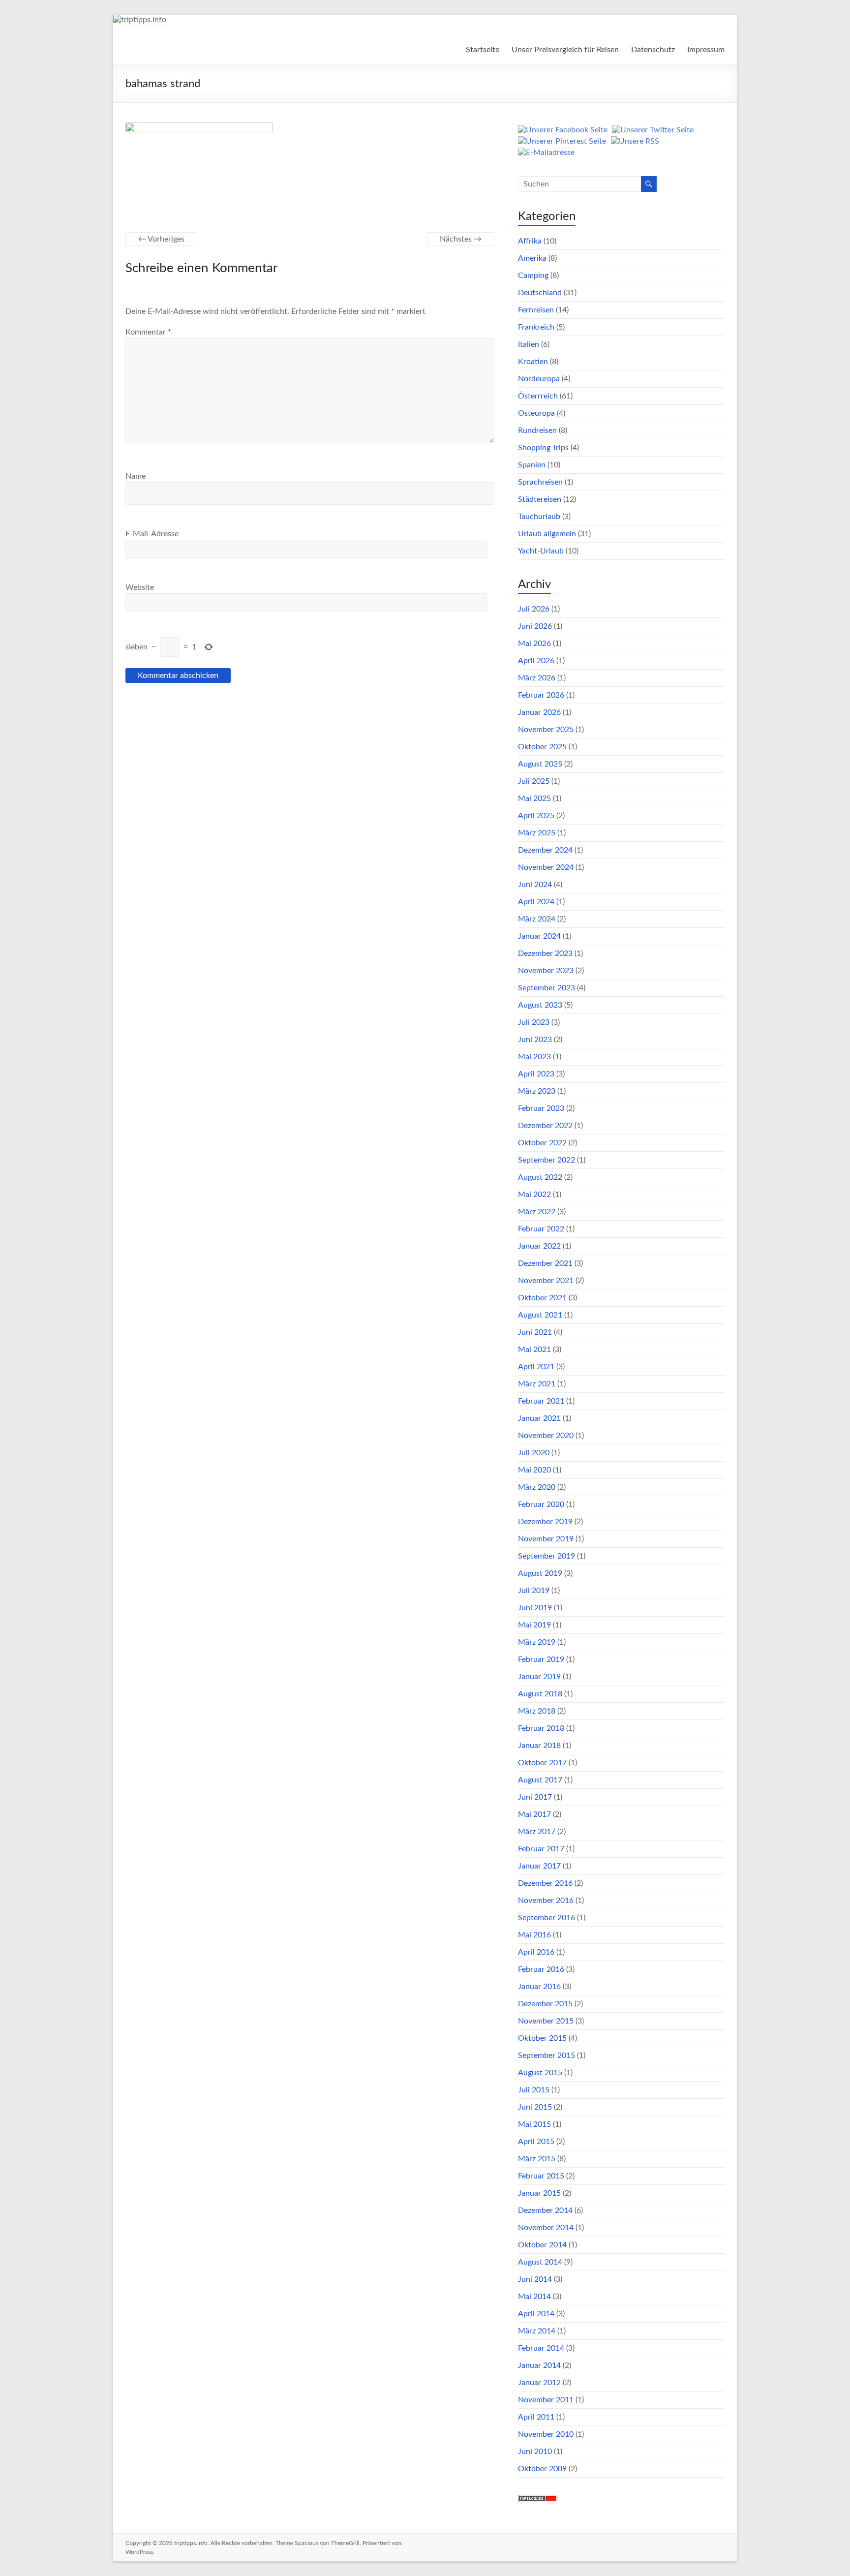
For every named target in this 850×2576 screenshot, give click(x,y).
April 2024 (536, 902)
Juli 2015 (534, 2090)
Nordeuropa (539, 379)
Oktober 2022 (542, 1143)
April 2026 (536, 661)
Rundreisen (537, 430)
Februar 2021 (541, 1401)
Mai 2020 (534, 1470)
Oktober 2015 (542, 2038)
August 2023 (540, 1005)
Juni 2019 (535, 1608)
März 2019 (537, 1642)
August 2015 (540, 2073)
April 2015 (536, 2142)
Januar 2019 (539, 1677)
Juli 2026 (534, 609)
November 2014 (546, 2228)
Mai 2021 (534, 1349)
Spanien (532, 465)
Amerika (532, 258)
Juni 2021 (535, 1332)
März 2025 (537, 833)
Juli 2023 (534, 1022)
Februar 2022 (541, 1229)
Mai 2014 (534, 2297)
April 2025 (536, 816)
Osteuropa (536, 413)
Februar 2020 (541, 1504)
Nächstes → (461, 239)
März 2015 (537, 2159)
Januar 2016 (539, 1987)
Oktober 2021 (542, 1298)
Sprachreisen (540, 482)
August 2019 (540, 1573)
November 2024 (546, 867)
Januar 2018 (539, 1746)
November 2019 (546, 1539)
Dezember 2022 (545, 1126)
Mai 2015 (534, 2124)
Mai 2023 (534, 1057)
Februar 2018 (541, 1728)
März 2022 (537, 1212)
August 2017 (540, 1780)
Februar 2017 (541, 1849)
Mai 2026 (534, 644)
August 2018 (540, 1694)
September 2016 (546, 1918)
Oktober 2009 (542, 2469)
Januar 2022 (539, 1246)
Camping (533, 276)
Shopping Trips (543, 448)
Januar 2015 (539, 2193)
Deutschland (540, 293)
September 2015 (546, 2055)
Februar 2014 (541, 2348)
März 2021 (537, 1384)
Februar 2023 (541, 1108)
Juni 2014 (535, 2279)
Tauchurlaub (539, 517)
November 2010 (546, 2434)
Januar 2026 (539, 712)
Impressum (706, 50)
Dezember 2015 (545, 2004)
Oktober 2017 (542, 1763)
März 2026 (537, 678)
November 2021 (546, 1281)
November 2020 (546, 1436)
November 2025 (546, 730)
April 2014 (536, 2314)
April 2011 (536, 2417)
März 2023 (537, 1091)
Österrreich (538, 396)
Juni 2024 (535, 885)
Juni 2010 (535, 2452)
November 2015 (546, 2021)
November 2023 (546, 971)
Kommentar (148, 332)
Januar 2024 (539, 936)
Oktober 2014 (542, 2245)
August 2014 (540, 2262)
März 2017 (537, 1832)
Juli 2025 (534, 781)
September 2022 (546, 1160)
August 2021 (540, 1315)
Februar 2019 (541, 1659)
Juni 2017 (535, 1797)
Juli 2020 (534, 1453)
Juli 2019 (534, 1591)
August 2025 (540, 764)
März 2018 (537, 1711)
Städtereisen (540, 499)
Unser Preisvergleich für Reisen (565, 50)
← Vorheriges (161, 239)
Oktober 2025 (542, 747)
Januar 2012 (539, 2383)
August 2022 (540, 1177)
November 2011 (546, 2400)
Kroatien (533, 362)
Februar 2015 (541, 2176)
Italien (529, 344)
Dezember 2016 (545, 1883)
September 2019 (546, 1556)
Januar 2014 (539, 2365)
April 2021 (536, 1367)
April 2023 (536, 1074)
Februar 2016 (541, 1969)
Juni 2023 (535, 1040)
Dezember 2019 (545, 1522)
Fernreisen (536, 310)
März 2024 (537, 919)
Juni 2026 (535, 626)
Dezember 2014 (545, 2210)
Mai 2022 (534, 1195)
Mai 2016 (534, 1935)
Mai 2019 (534, 1625)
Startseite (483, 50)
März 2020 (537, 1487)
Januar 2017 (539, 1866)
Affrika (530, 241)
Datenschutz (653, 50)
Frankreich (536, 327)
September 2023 (546, 988)
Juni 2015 (535, 2107)
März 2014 (537, 2331)
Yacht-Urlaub (541, 551)
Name (136, 476)
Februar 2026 (541, 695)
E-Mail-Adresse (152, 534)
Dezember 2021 (545, 1263)
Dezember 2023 (545, 953)
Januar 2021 (539, 1418)
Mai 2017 (534, 1814)
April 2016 (536, 1952)
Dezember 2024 (545, 850)
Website (140, 587)
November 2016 (546, 1901)
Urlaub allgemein (547, 534)
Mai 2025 (534, 798)
